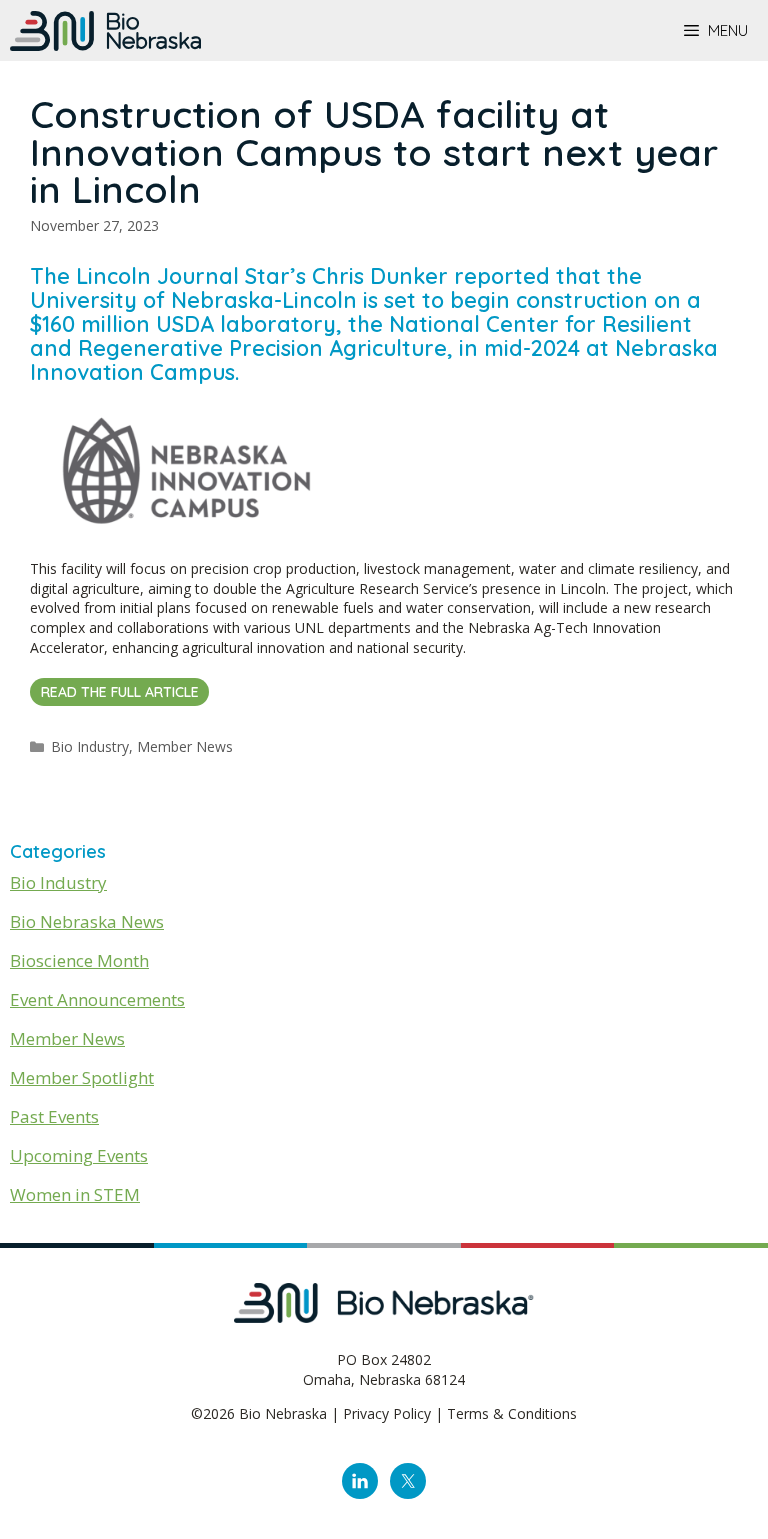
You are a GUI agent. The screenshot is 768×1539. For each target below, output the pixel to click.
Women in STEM (75, 1194)
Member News (185, 746)
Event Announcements (97, 999)
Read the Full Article (120, 692)
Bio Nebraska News (87, 921)
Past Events (54, 1116)
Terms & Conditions (512, 1413)
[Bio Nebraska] (105, 31)
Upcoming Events (79, 1155)
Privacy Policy (387, 1413)
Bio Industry (90, 746)
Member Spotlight (82, 1077)
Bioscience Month (79, 960)
